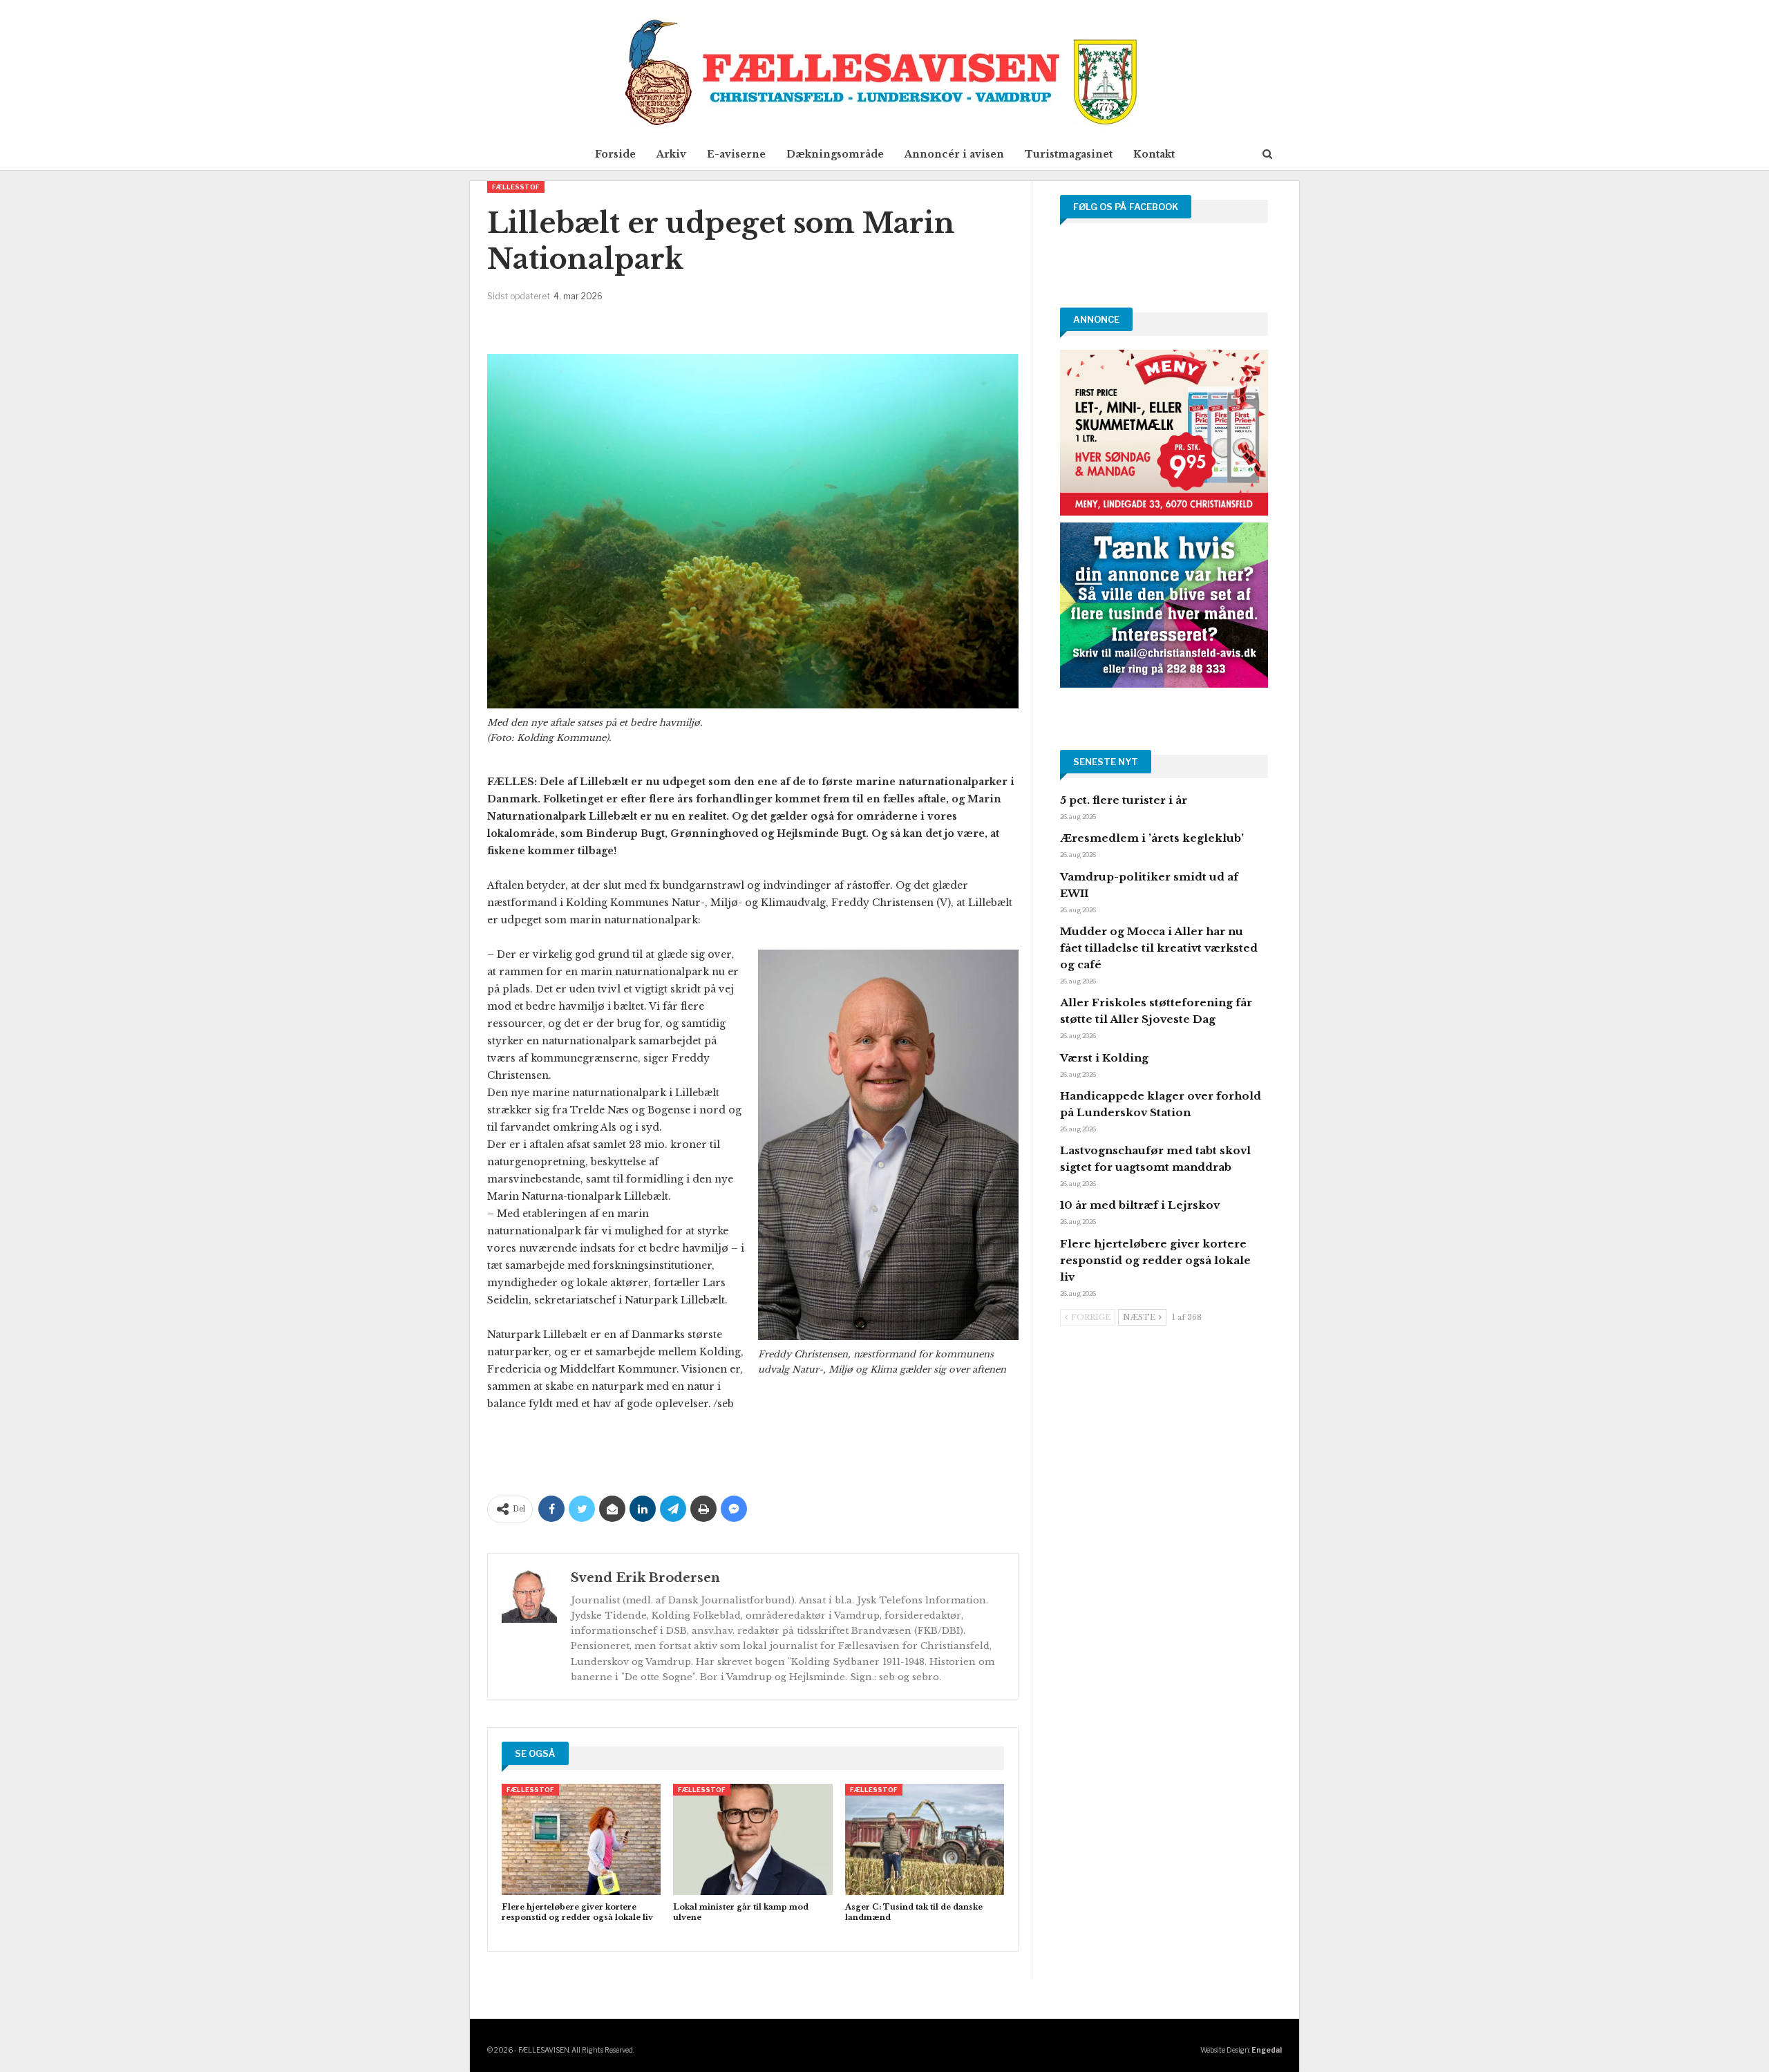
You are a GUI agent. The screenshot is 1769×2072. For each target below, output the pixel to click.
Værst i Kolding (1104, 1058)
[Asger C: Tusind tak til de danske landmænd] (925, 1839)
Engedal (1267, 2050)
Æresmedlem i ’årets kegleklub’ (1152, 838)
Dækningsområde (835, 154)
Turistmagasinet (1069, 154)
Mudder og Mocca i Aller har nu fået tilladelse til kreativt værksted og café (1159, 948)
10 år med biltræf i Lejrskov (1140, 1205)
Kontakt (1154, 154)
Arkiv (671, 154)
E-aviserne (736, 154)
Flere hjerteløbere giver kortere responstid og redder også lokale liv (1155, 1260)
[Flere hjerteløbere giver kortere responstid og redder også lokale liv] (581, 1839)
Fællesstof (516, 187)
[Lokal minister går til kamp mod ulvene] (753, 1839)
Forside (615, 154)
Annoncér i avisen (954, 154)
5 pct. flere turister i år (1124, 800)
